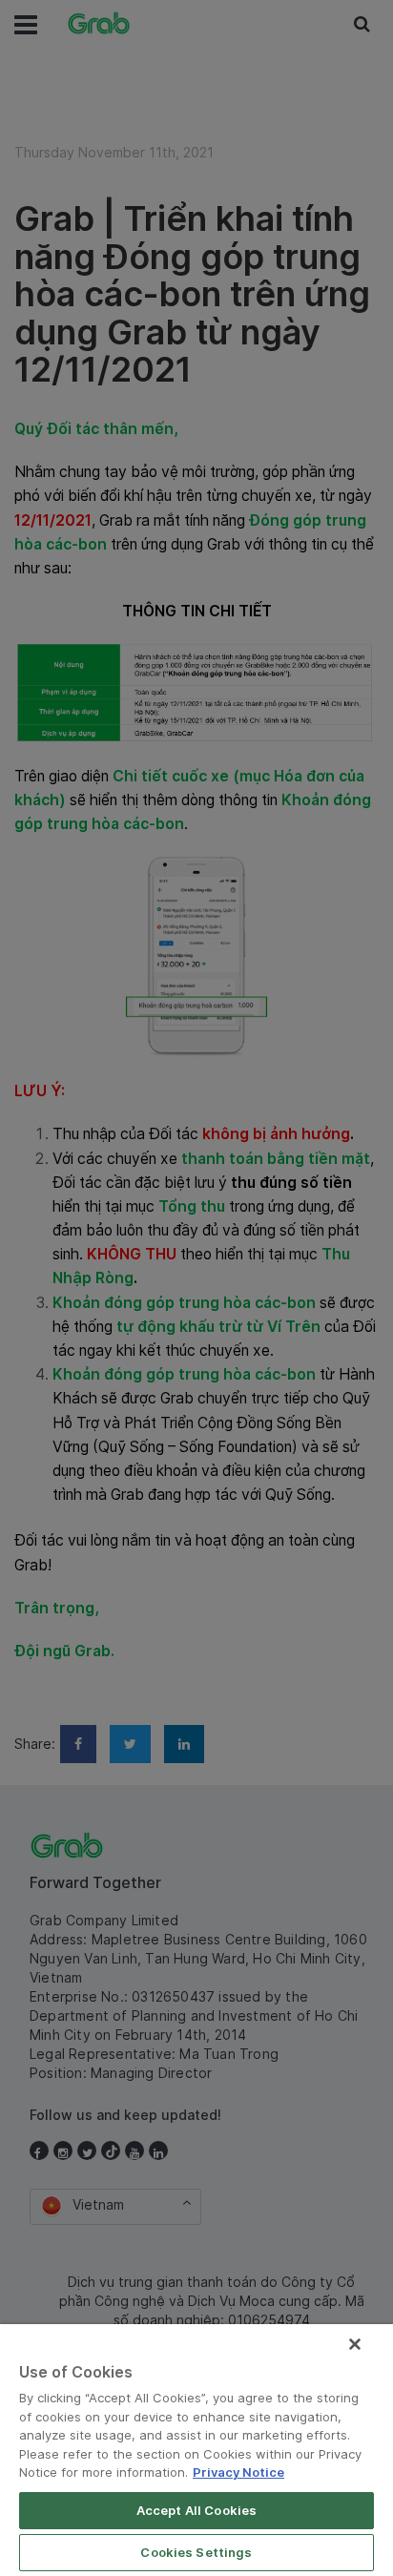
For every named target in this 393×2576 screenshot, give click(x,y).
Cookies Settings (196, 2552)
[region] (196, 2450)
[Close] (355, 2344)
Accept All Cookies (196, 2510)
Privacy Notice (238, 2472)
